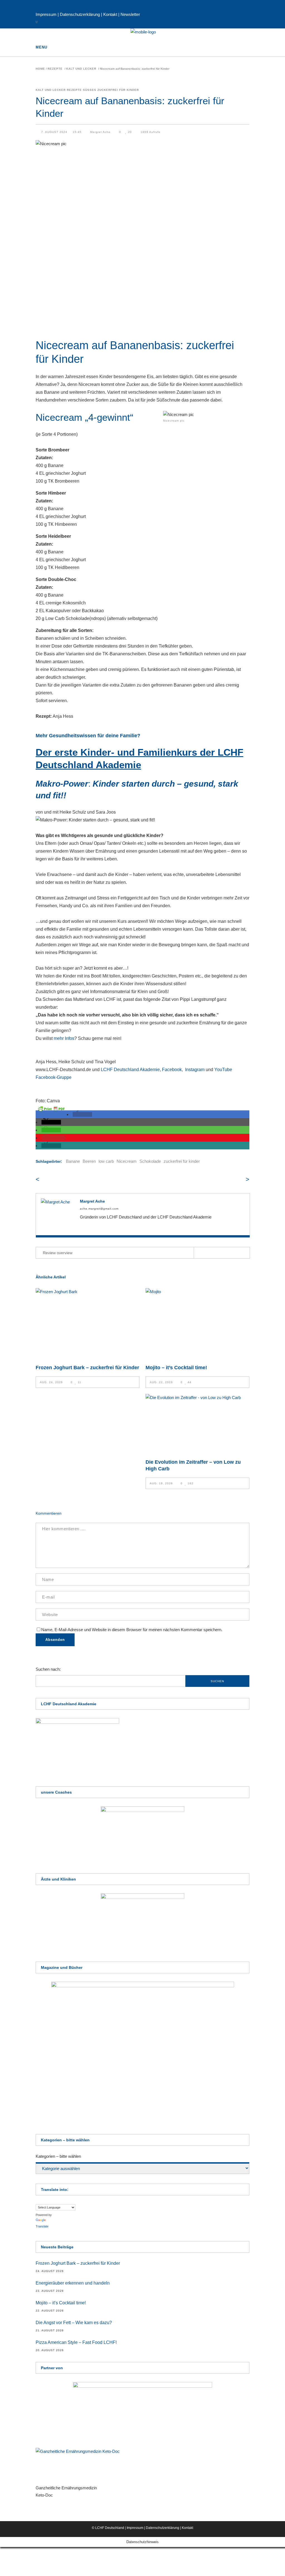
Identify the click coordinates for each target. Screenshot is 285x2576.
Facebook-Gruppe (54, 1077)
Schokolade (150, 1161)
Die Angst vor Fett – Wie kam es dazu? (74, 2323)
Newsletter (130, 14)
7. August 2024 (55, 132)
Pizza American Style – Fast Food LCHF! (76, 2342)
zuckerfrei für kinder (182, 1161)
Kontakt (110, 14)
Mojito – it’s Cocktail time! (176, 1368)
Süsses (90, 90)
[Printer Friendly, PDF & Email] (51, 1108)
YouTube (223, 1070)
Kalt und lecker (81, 69)
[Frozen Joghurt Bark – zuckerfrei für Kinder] (88, 1323)
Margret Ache (100, 132)
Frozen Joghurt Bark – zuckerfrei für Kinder (87, 1368)
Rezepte (55, 69)
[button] (82, 1114)
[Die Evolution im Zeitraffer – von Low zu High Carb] (197, 1423)
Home (40, 69)
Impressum (47, 14)
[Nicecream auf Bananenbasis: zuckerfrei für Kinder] (57, 1214)
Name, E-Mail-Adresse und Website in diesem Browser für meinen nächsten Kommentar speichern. (132, 1630)
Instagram (195, 1070)
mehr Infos (64, 1038)
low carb (106, 1161)
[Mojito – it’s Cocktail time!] (197, 1323)
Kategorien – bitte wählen (58, 2156)
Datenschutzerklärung (80, 14)
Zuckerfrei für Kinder (118, 90)
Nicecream (127, 1161)
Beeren (89, 1161)
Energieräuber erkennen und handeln (73, 2283)
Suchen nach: (48, 1669)
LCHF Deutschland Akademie (130, 1070)
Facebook (172, 1070)
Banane (73, 1161)
